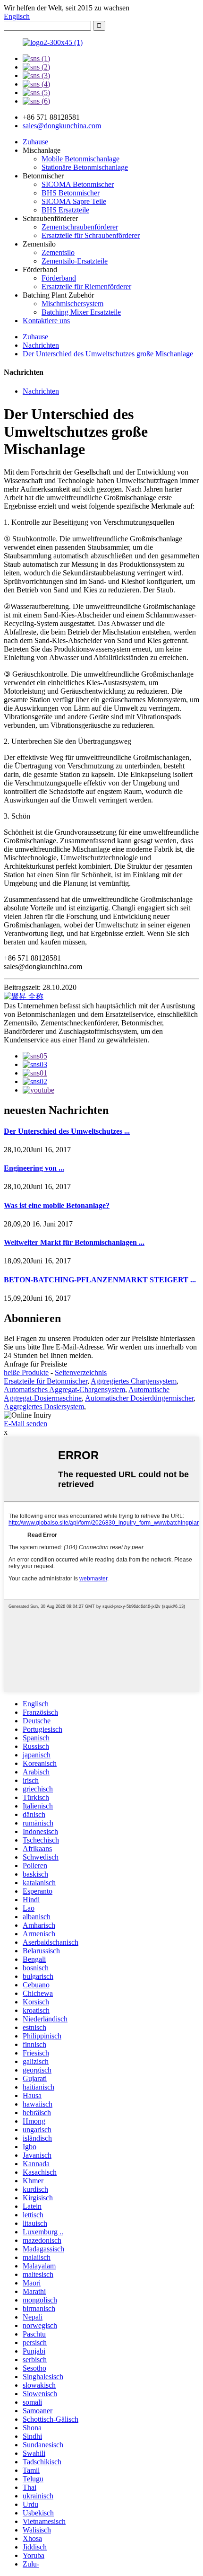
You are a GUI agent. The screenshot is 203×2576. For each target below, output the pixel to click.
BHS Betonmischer (71, 193)
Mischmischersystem (72, 304)
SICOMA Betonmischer (78, 184)
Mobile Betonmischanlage (80, 159)
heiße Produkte (26, 1372)
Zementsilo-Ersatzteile (75, 261)
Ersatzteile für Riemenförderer (86, 287)
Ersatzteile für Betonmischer (46, 1381)
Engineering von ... (34, 1168)
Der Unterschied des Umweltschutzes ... (67, 1131)
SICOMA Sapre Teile (74, 201)
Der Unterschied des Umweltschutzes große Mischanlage (108, 354)
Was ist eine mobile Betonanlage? (57, 1205)
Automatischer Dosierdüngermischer (139, 1398)
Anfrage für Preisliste (35, 1364)
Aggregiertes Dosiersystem (44, 1407)
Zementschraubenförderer (80, 227)
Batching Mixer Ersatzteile (81, 312)
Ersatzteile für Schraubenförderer (91, 235)
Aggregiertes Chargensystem (134, 1381)
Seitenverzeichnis (81, 1372)
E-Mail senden (25, 1424)
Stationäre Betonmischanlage (85, 167)
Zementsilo (58, 252)
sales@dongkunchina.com (62, 126)
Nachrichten (41, 345)
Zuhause (35, 142)
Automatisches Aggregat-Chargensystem (64, 1389)
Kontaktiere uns (46, 321)
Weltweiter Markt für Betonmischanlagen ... (74, 1242)
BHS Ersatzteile (65, 210)
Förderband (59, 278)
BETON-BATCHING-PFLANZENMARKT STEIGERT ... (100, 1280)
